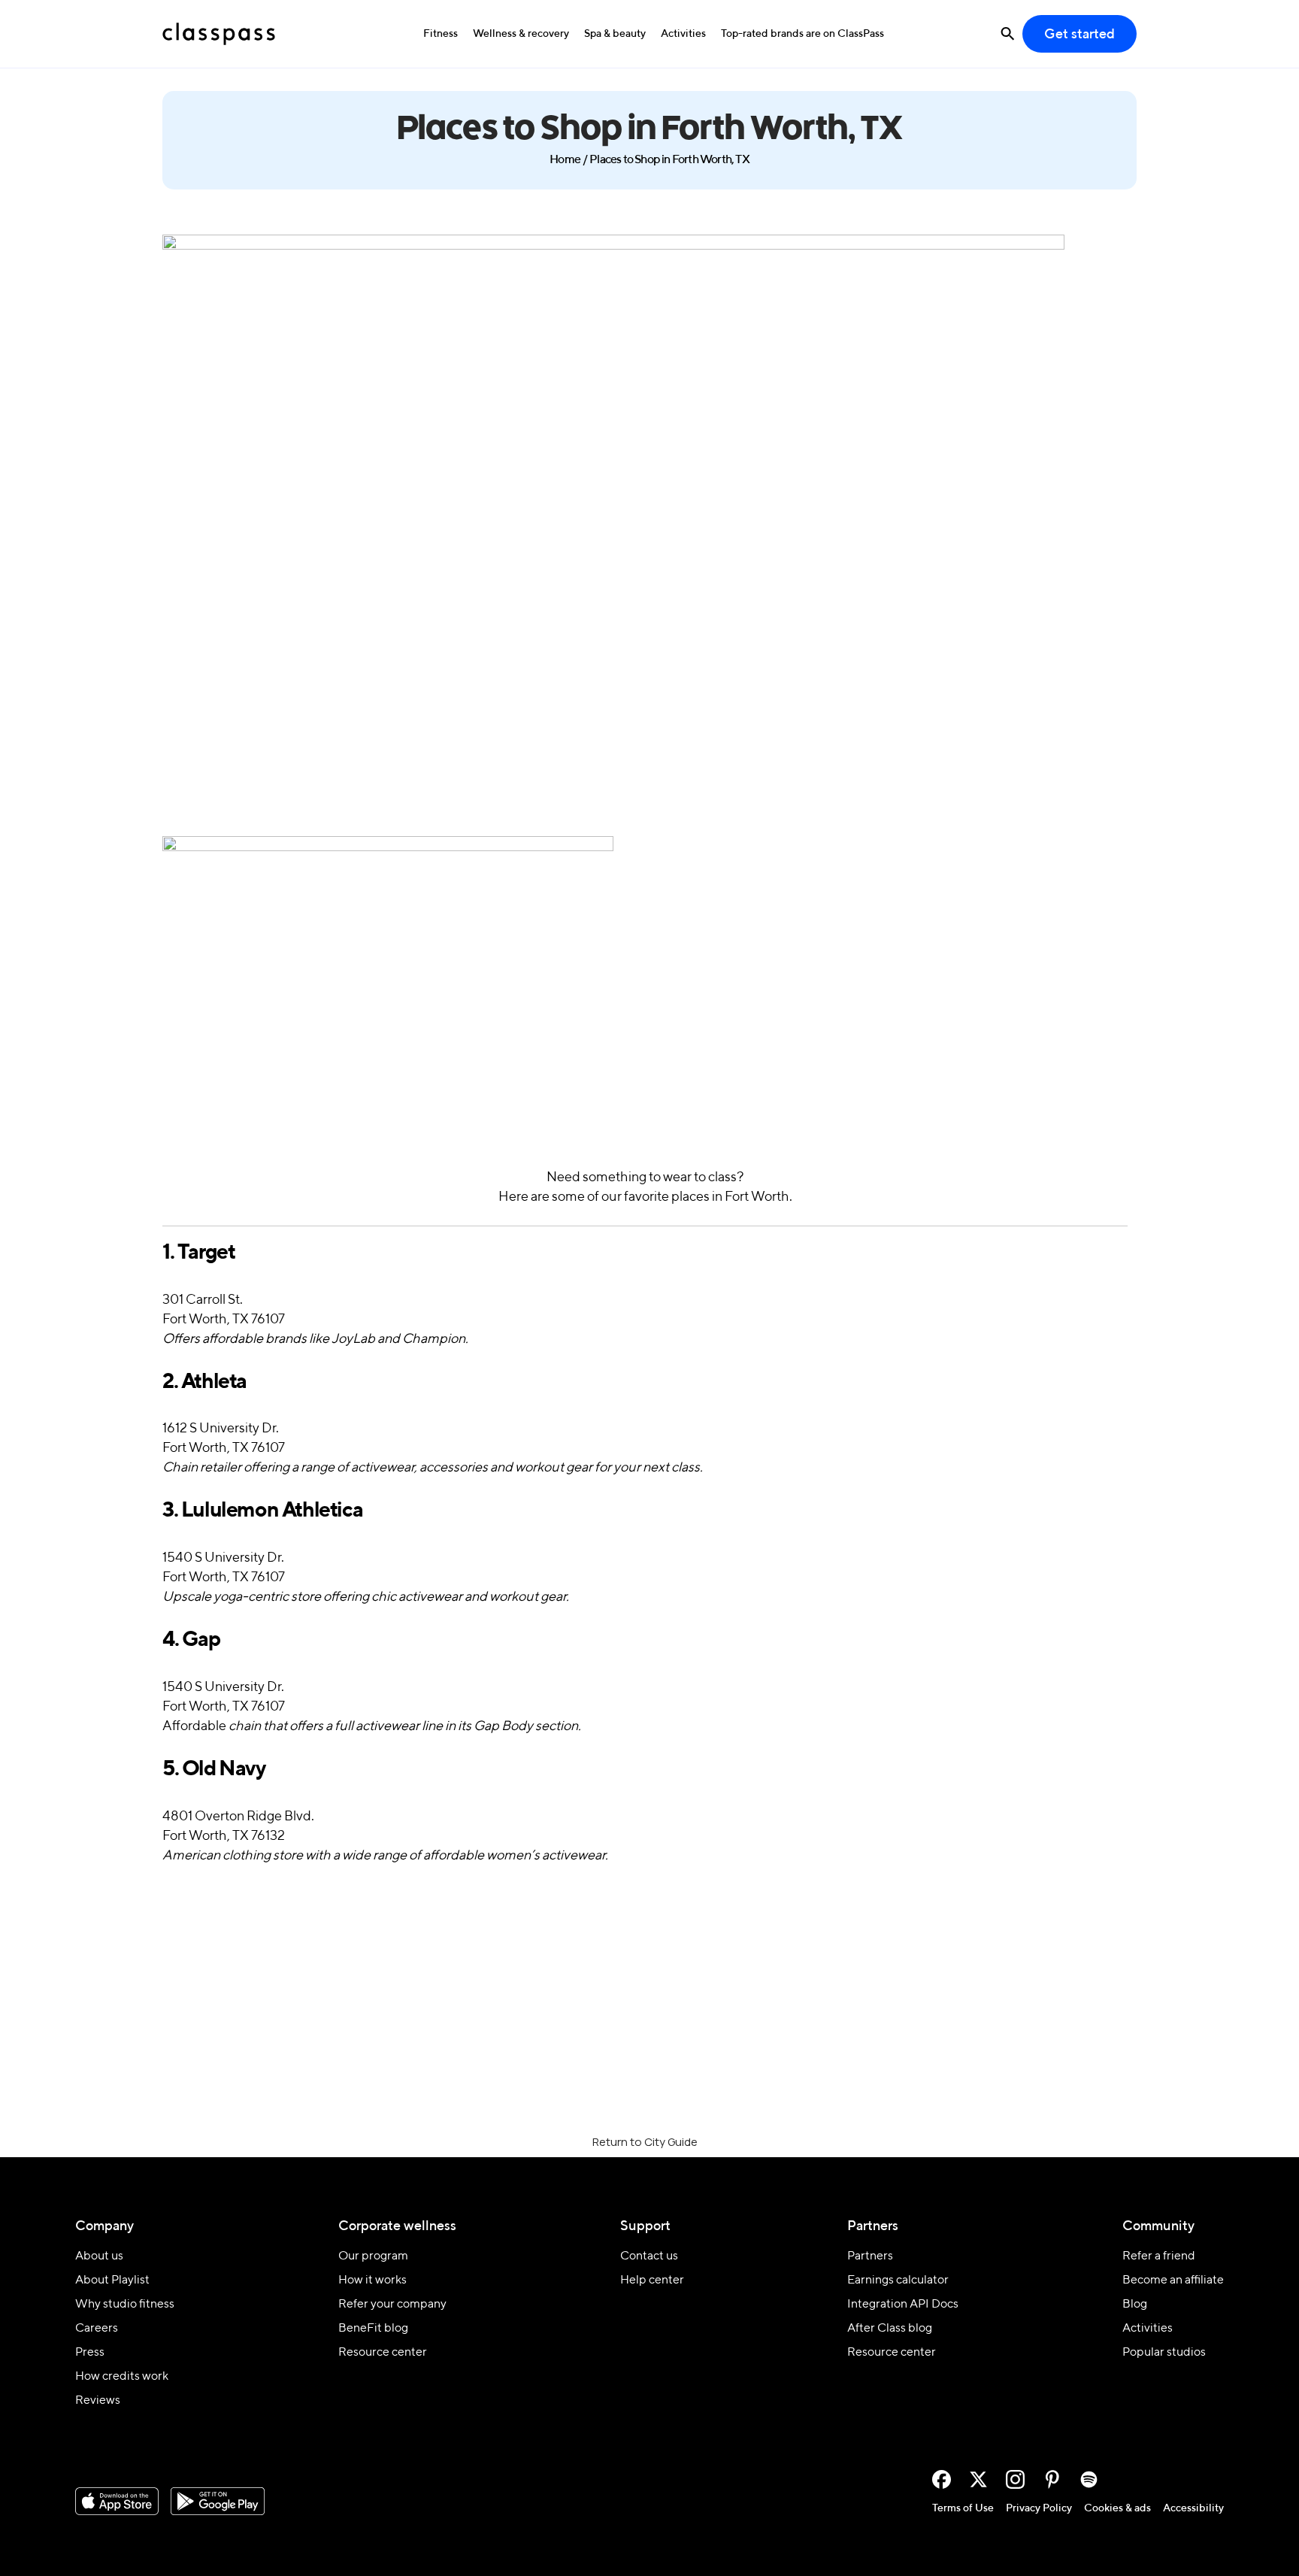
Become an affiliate (1173, 2281)
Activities (683, 34)
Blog (1135, 2305)
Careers (97, 2329)
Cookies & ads (1117, 2508)
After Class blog (890, 2329)
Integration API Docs (903, 2305)
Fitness (441, 34)
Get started (1079, 35)
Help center (652, 2281)
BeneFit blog (373, 2329)
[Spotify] (1089, 2479)
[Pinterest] (1052, 2479)
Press (90, 2353)
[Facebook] (942, 2479)
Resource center (383, 2353)
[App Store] (117, 2502)
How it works (372, 2281)
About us (99, 2256)
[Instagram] (1015, 2479)
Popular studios (1164, 2353)
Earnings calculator (898, 2281)
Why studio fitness (125, 2305)
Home (565, 160)
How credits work (122, 2377)
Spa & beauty (615, 34)
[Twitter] (978, 2479)
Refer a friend (1159, 2256)
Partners (870, 2256)
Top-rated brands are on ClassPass (802, 34)
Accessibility (1193, 2508)
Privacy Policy (1039, 2508)
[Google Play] (218, 2502)
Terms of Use (963, 2508)
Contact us (649, 2256)
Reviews (98, 2401)
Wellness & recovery (521, 34)
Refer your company (392, 2305)
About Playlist (112, 2281)
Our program (373, 2256)
